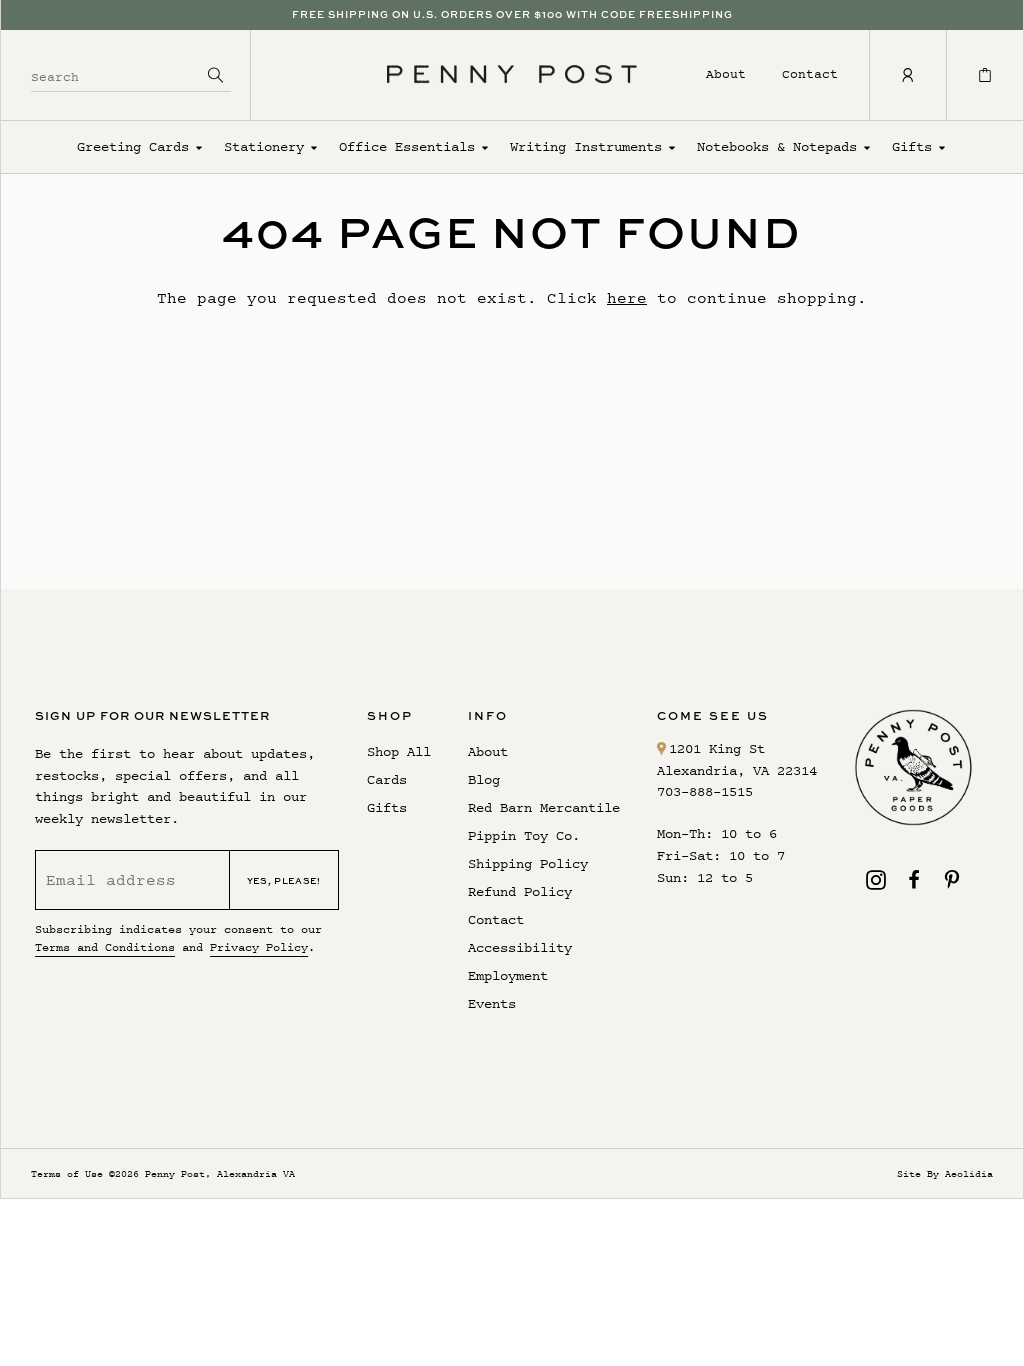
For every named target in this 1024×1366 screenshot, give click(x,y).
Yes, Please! (284, 880)
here (627, 297)
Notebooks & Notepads (777, 146)
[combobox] (116, 74)
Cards (387, 779)
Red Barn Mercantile (544, 807)
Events (492, 1003)
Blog (484, 779)
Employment (508, 975)
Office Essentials (407, 146)
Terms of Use (67, 1173)
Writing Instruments (586, 146)
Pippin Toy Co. (524, 835)
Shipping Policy (528, 863)
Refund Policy (520, 891)
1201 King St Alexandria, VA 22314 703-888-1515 (737, 770)
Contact (810, 73)
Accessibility (520, 947)
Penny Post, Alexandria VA (220, 1173)
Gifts (912, 146)
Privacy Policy (259, 947)
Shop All (399, 751)
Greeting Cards (133, 146)
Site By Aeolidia (945, 1173)
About (726, 73)
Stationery (264, 146)
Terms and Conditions (105, 947)
